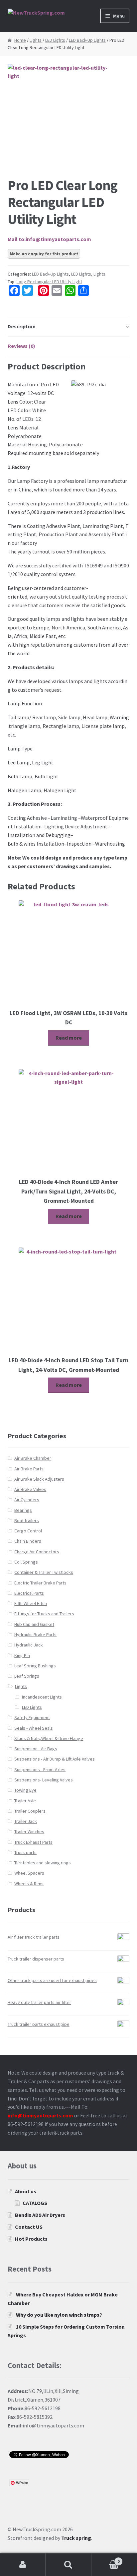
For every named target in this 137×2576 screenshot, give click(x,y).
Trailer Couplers (30, 1811)
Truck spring (76, 2538)
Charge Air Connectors (37, 1552)
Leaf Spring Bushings (35, 1666)
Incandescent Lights (42, 1697)
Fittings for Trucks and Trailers (44, 1614)
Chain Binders (28, 1541)
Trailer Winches (29, 1832)
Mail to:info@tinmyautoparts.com (49, 239)
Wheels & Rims (29, 1884)
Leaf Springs (27, 1676)
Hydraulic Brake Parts (35, 1635)
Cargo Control (28, 1531)
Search (68, 2565)
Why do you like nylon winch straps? (59, 2315)
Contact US (29, 2227)
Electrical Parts (29, 1593)
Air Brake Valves (30, 1489)
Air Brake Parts (29, 1469)
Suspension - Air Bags (36, 1749)
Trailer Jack (26, 1821)
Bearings (23, 1510)
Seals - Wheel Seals (34, 1728)
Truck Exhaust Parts (33, 1842)
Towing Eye (25, 1790)
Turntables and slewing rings (43, 1863)
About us (26, 2191)
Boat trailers (27, 1520)
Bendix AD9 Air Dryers (40, 2215)
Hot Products (31, 2239)
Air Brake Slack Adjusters (39, 1479)
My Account (23, 2565)
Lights (36, 40)
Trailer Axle (25, 1801)
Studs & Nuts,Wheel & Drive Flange (49, 1738)
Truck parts (25, 1852)
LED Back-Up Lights (87, 40)
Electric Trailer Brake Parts (40, 1583)
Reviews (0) (21, 346)
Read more (69, 1038)
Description (22, 326)
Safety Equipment (32, 1717)
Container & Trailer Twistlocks (44, 1572)
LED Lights (55, 40)
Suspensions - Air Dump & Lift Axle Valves (55, 1759)
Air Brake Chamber (33, 1458)
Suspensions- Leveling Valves (44, 1780)
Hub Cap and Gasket (34, 1624)
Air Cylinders (27, 1500)
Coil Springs (26, 1562)
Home (20, 40)
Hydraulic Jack (29, 1645)
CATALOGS (35, 2203)
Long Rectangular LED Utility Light (49, 282)
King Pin (22, 1655)
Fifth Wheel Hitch (31, 1603)
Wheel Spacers (29, 1873)
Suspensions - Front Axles (40, 1770)
